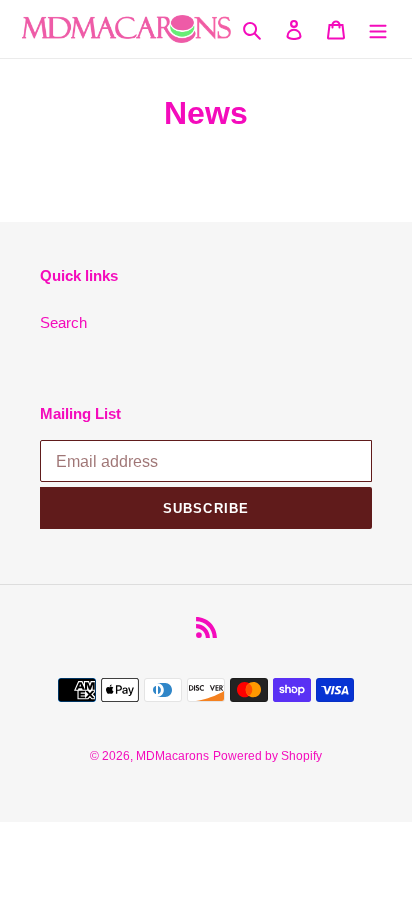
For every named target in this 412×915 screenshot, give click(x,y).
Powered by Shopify (267, 756)
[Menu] (378, 29)
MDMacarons (172, 756)
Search (63, 322)
